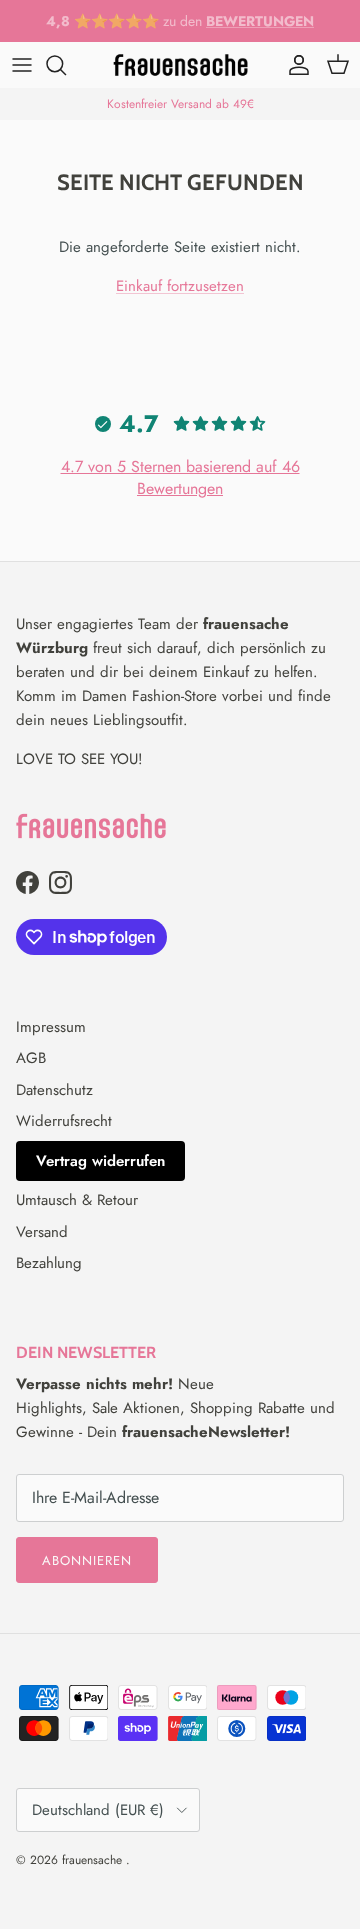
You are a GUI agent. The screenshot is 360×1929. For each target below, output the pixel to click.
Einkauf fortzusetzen (180, 286)
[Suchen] (66, 65)
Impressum (51, 1027)
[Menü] (22, 65)
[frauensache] (180, 65)
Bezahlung (49, 1263)
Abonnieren (87, 1560)
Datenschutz (54, 1090)
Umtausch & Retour (77, 1200)
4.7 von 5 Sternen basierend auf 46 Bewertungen (180, 477)
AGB (31, 1058)
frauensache (94, 1860)
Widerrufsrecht (64, 1121)
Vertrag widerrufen (100, 1161)
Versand (42, 1232)
